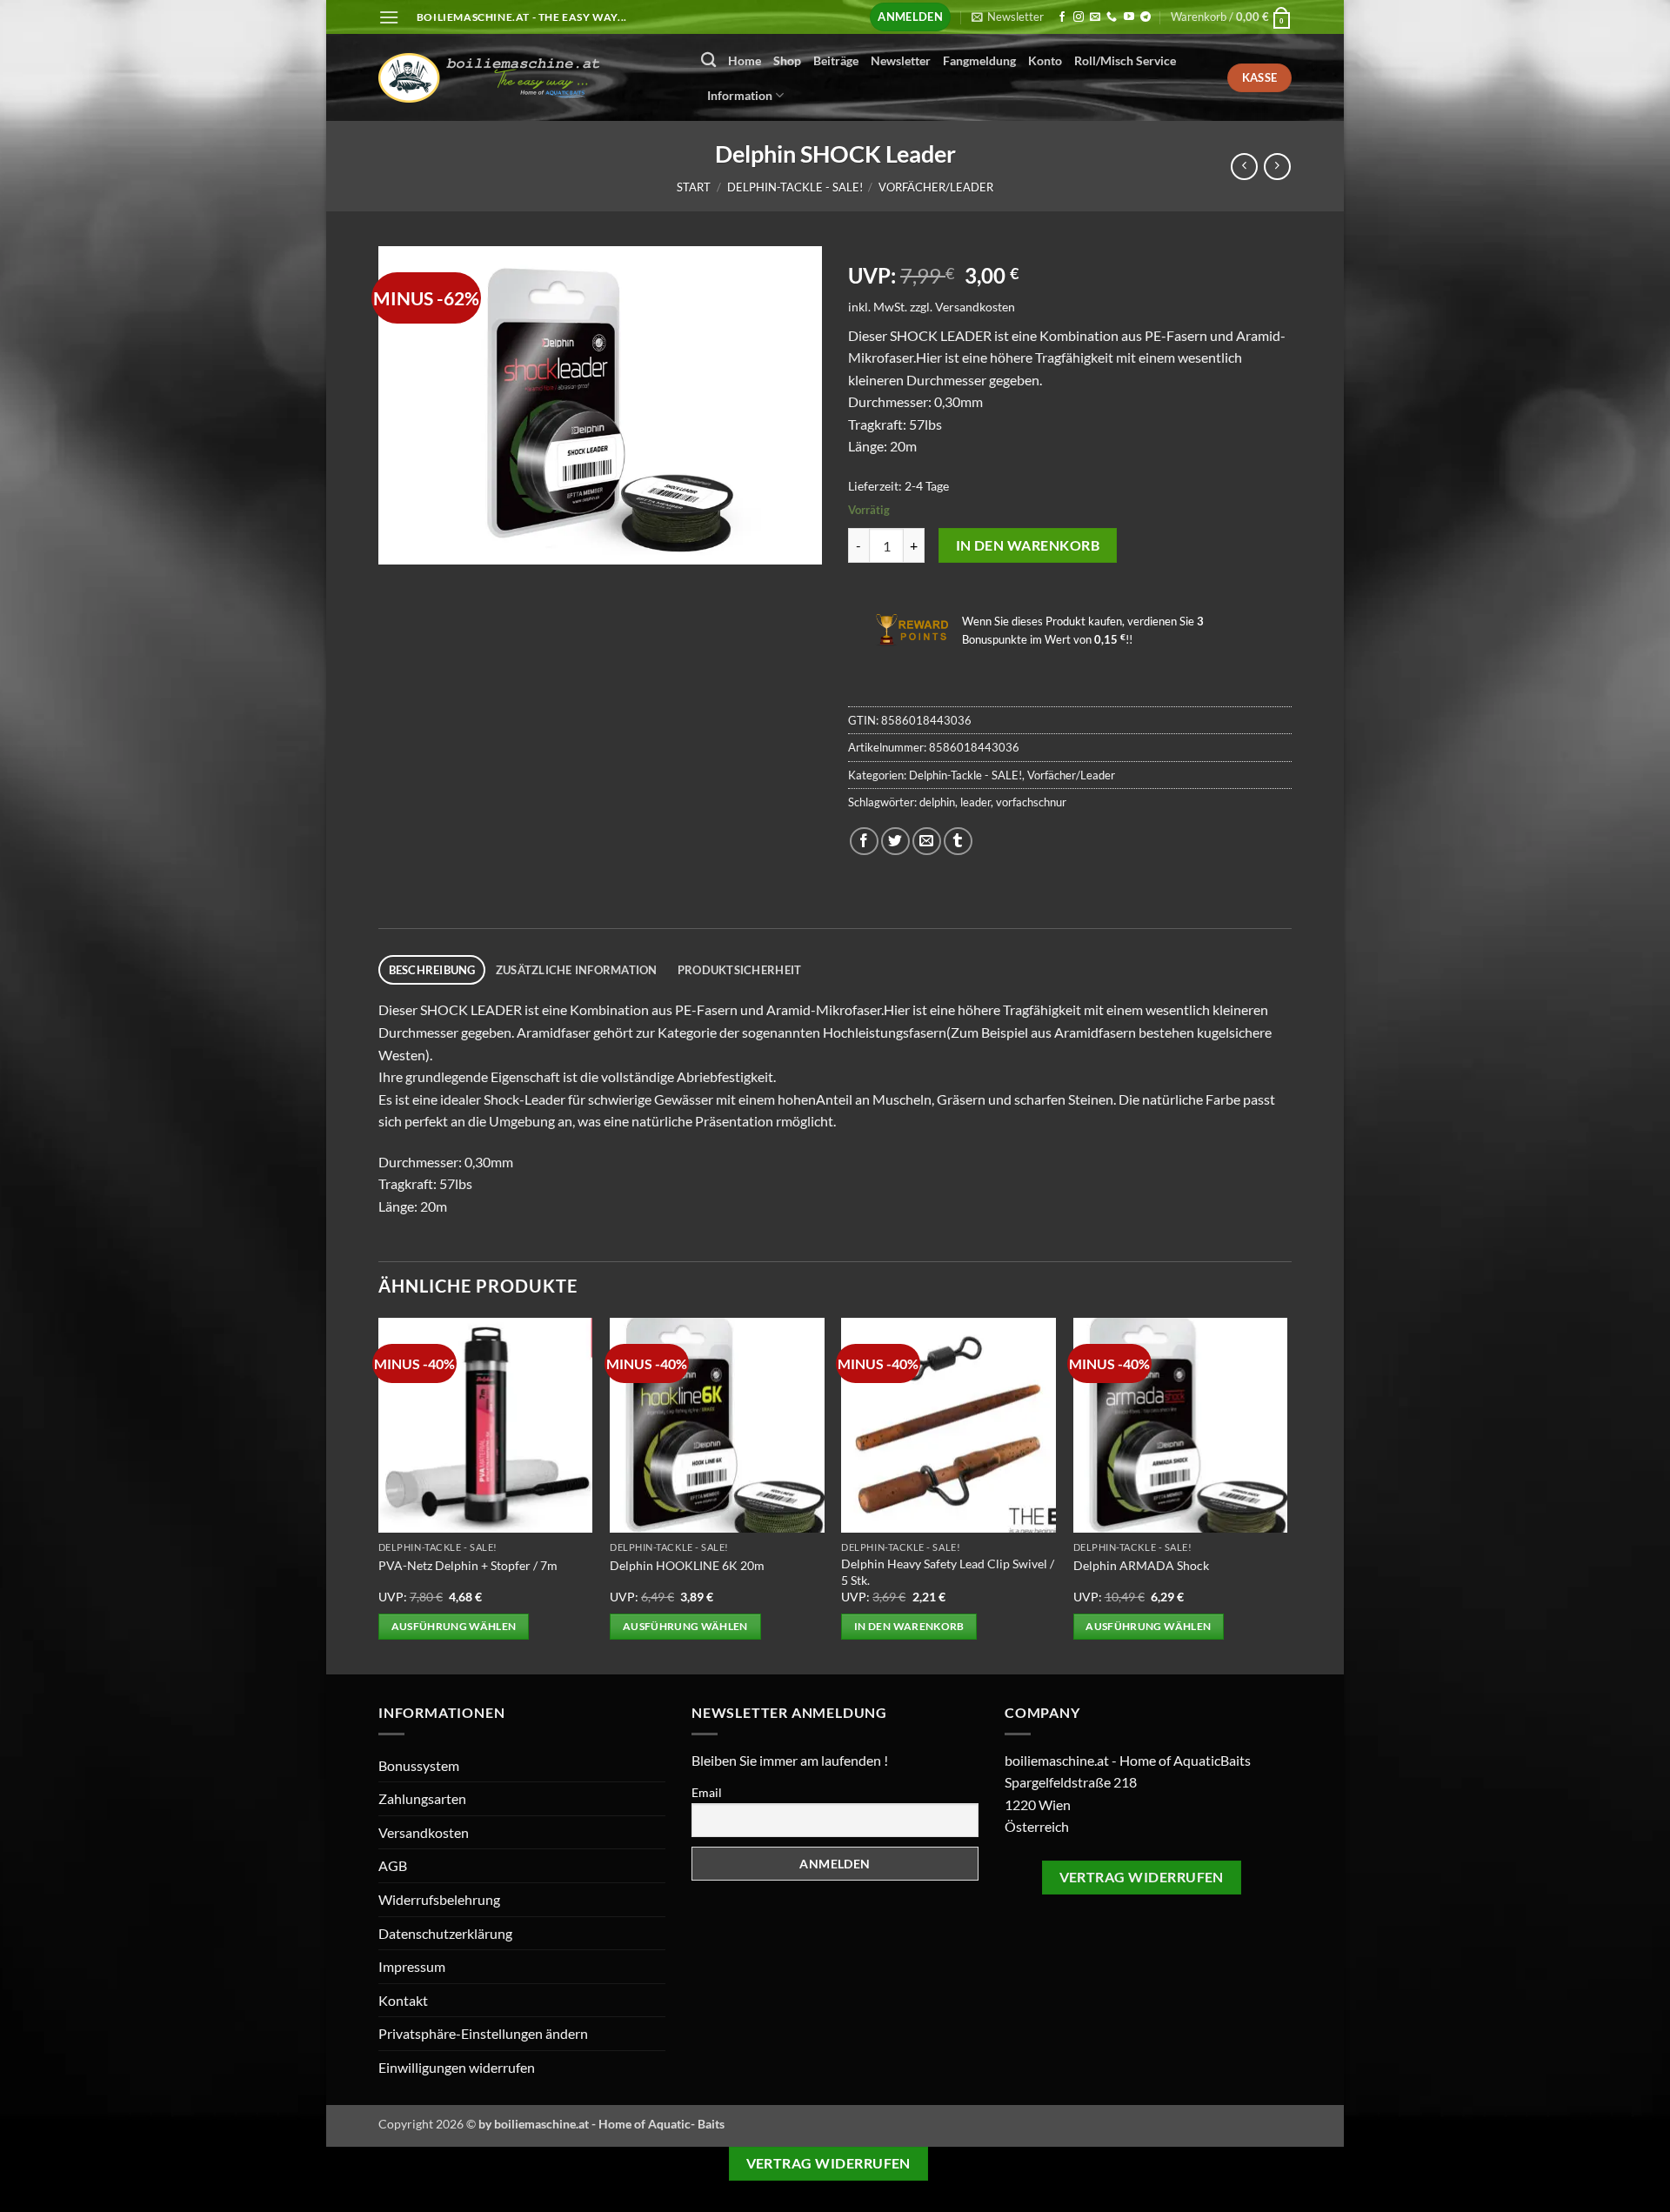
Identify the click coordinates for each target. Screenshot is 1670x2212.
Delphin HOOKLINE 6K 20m (687, 1565)
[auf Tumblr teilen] (958, 842)
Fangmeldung (979, 60)
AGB (393, 1865)
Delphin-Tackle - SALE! (795, 187)
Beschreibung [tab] (432, 970)
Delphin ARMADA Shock (1141, 1565)
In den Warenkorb (1028, 545)
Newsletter (901, 60)
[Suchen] (708, 60)
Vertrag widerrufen (1142, 1877)
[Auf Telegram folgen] (1146, 17)
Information (740, 95)
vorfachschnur (1031, 802)
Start (694, 187)
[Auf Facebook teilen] (864, 842)
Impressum (412, 1966)
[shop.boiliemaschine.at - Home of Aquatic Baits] (527, 78)
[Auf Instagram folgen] (1079, 17)
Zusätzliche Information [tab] (577, 970)
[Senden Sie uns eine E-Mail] (1095, 17)
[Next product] (1244, 167)
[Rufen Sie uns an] (1112, 17)
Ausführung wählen (454, 1626)
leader (975, 802)
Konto (1045, 60)
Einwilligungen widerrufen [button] (457, 2067)
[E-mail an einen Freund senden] (927, 842)
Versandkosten (975, 307)
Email (707, 1792)
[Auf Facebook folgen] (1062, 17)
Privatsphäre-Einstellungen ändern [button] (483, 2033)
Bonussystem (419, 1765)
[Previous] (379, 1494)
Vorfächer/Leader (936, 187)
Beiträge (836, 60)
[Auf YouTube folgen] (1129, 17)
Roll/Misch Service (1125, 60)
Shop (787, 60)
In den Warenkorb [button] (909, 1626)
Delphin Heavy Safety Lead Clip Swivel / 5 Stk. (948, 1572)
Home (745, 60)
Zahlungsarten (422, 1798)
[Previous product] (1277, 167)
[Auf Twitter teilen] (895, 842)
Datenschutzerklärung (445, 1933)
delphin (937, 802)
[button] (389, 17)
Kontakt (403, 2000)
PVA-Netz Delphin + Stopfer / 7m (468, 1565)
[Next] (1286, 1494)
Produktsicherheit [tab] (739, 970)
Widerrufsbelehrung (439, 1899)
